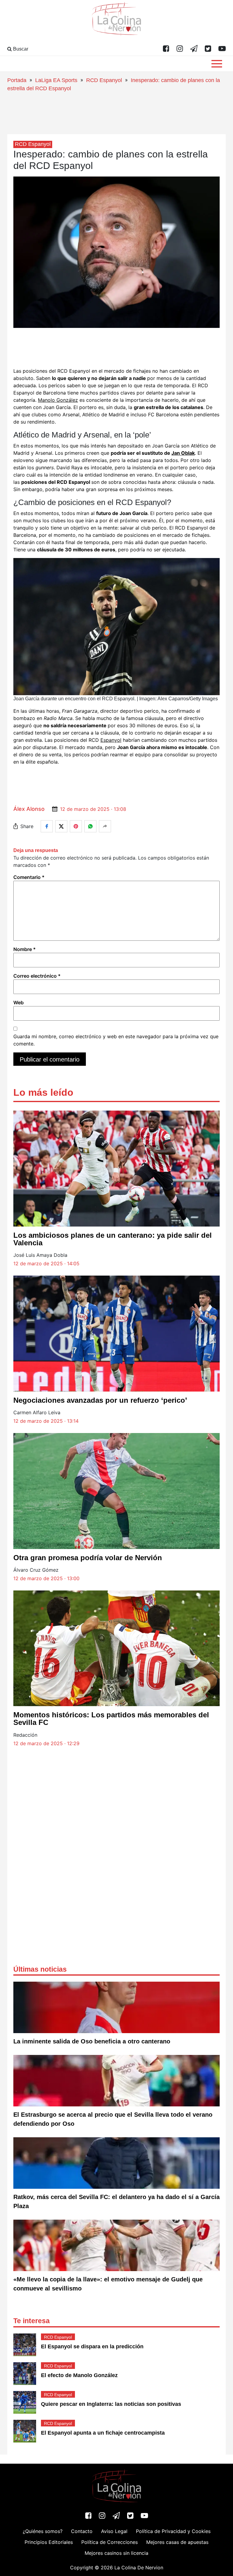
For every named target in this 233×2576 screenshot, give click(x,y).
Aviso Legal (114, 2531)
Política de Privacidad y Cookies (173, 2531)
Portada (17, 80)
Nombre (25, 949)
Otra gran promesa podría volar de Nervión (88, 1558)
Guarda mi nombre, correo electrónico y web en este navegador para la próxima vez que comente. (116, 1040)
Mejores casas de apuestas (177, 2542)
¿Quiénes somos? (43, 2531)
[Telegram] (194, 49)
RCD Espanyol (104, 80)
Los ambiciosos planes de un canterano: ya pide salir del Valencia (113, 1239)
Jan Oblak (183, 453)
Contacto (82, 2531)
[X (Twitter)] (208, 49)
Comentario (29, 877)
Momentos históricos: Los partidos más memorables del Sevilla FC (111, 1719)
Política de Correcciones (110, 2542)
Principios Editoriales (49, 2542)
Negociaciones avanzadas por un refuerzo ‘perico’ (100, 1400)
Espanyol (111, 740)
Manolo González (58, 400)
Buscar (20, 49)
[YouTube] (222, 49)
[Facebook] (166, 49)
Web (19, 1002)
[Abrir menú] (217, 64)
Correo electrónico (37, 976)
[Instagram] (180, 49)
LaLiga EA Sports (56, 80)
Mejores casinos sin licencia (116, 2553)
